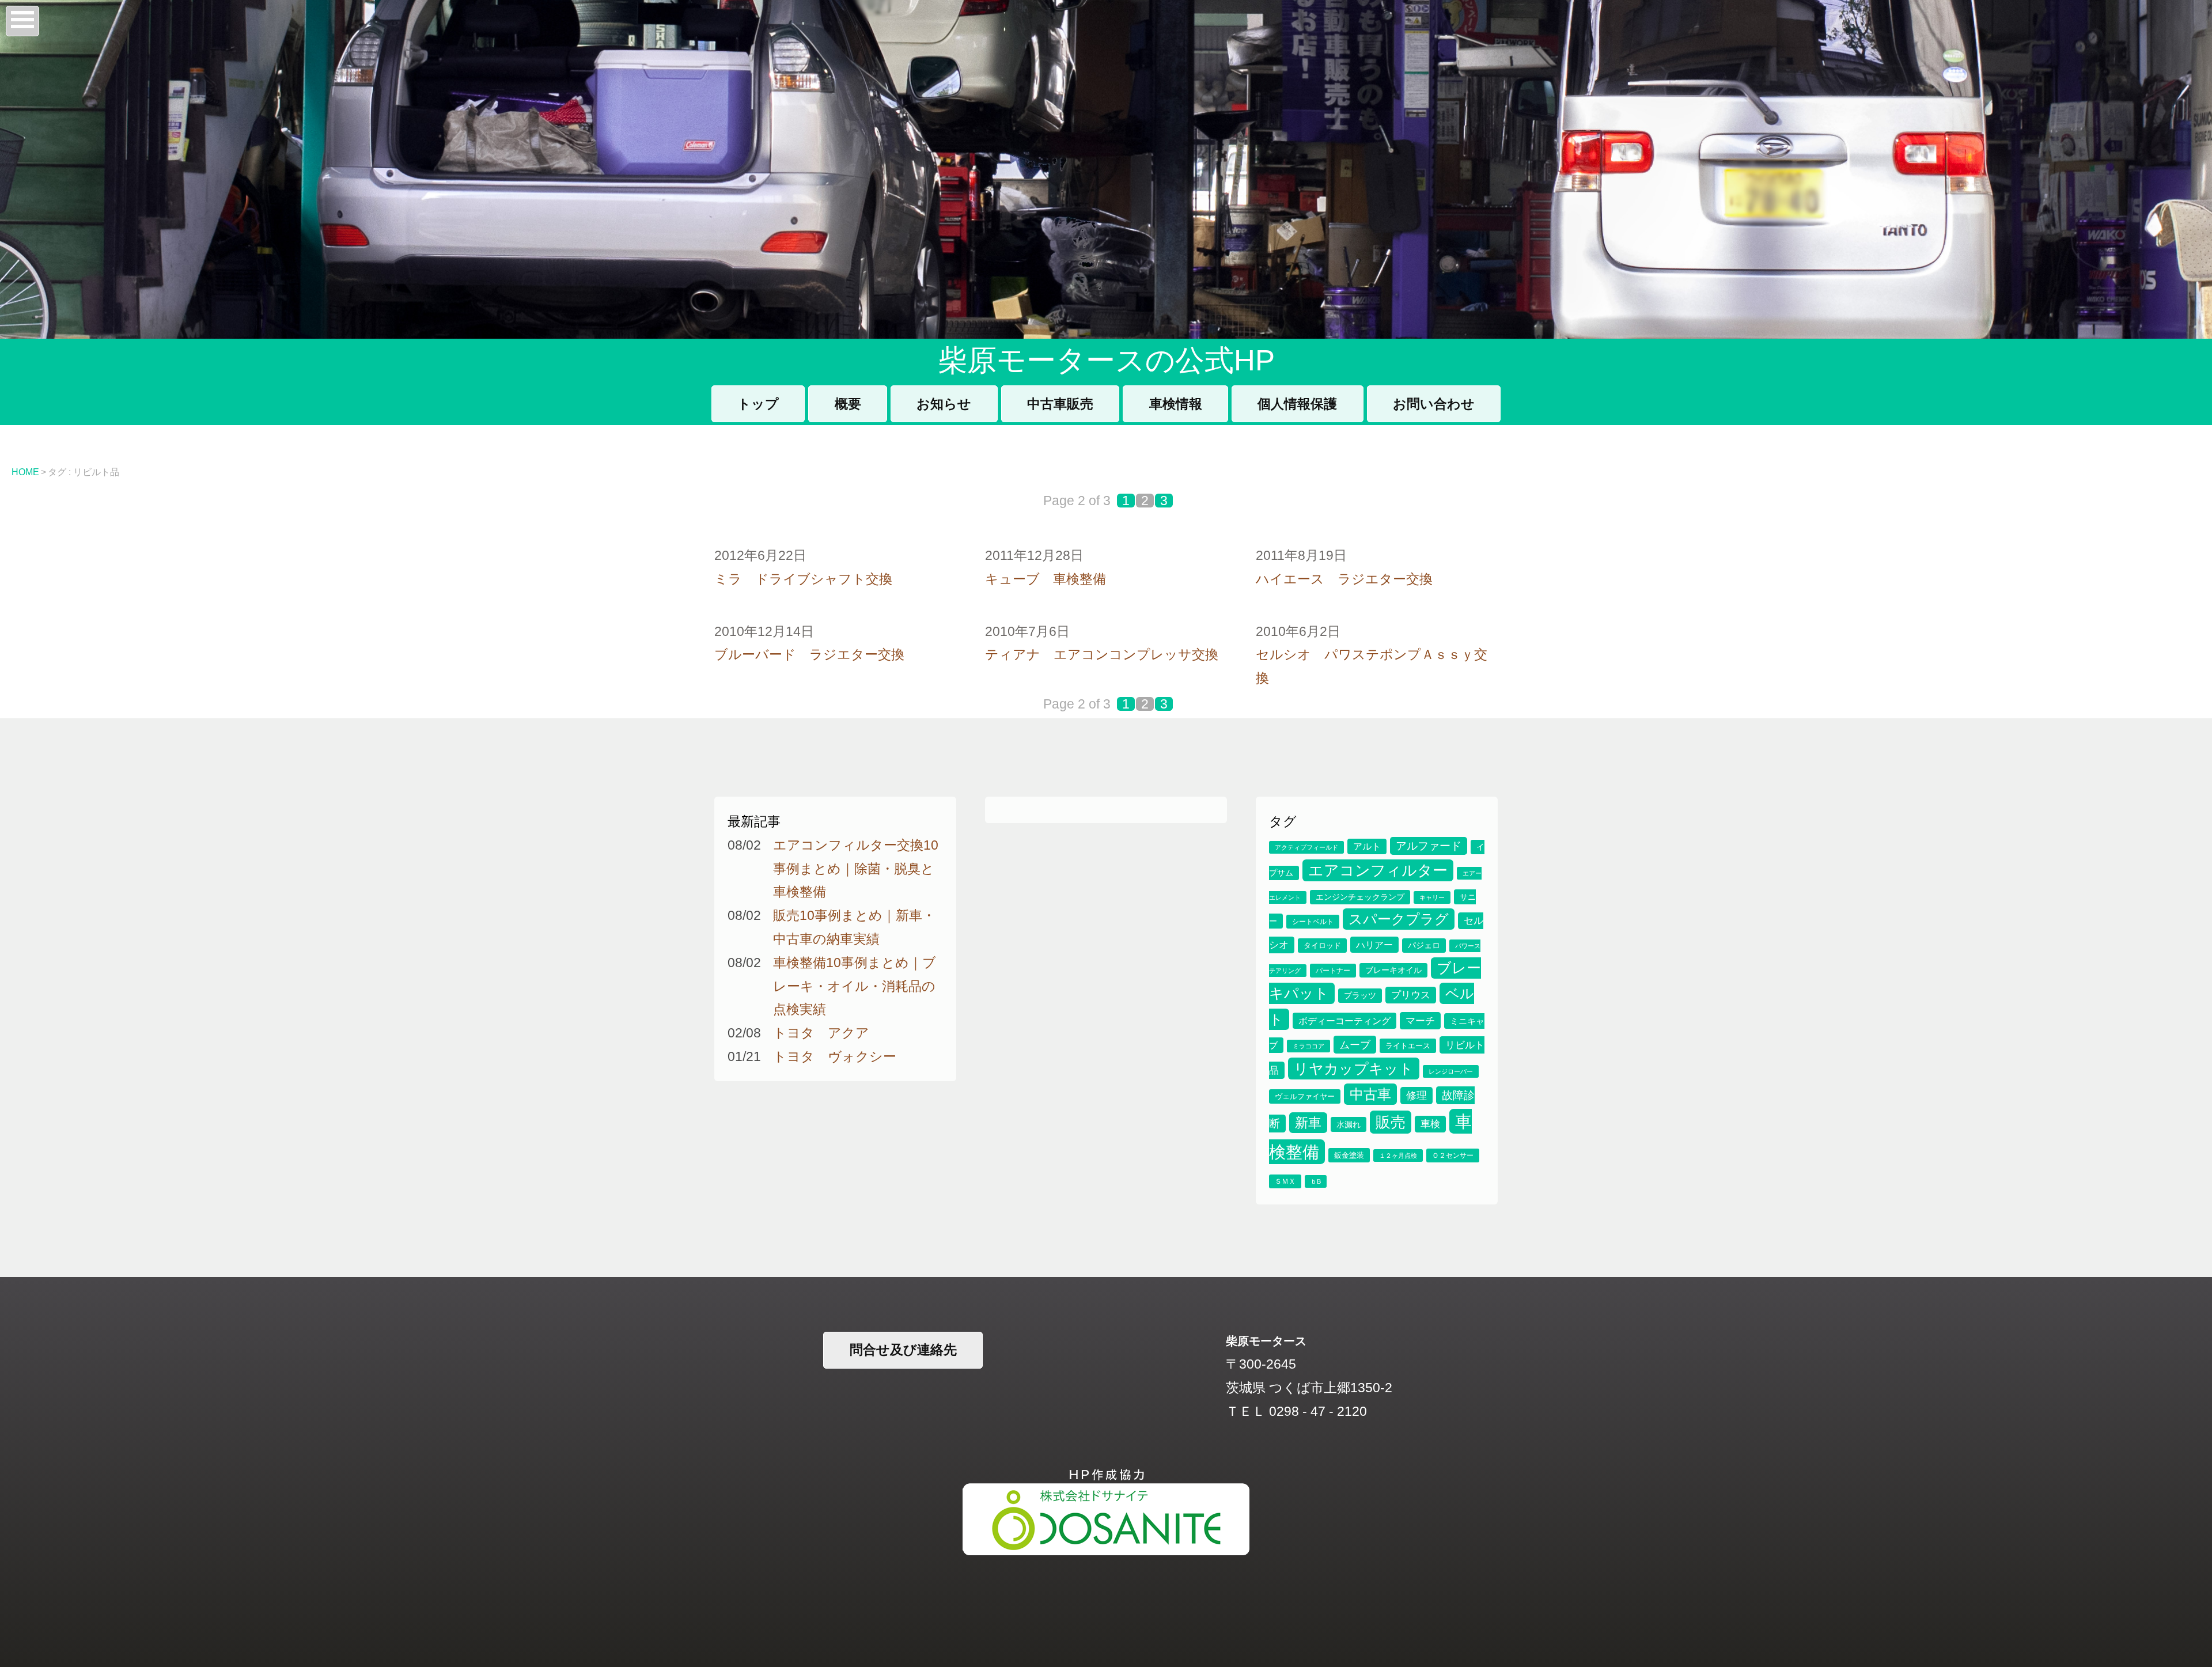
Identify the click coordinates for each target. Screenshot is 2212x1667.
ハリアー (1374, 945)
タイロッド (1322, 946)
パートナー (1333, 971)
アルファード (1429, 846)
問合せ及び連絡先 (903, 1350)
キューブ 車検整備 (1046, 579)
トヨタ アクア (821, 1033)
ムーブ (1355, 1045)
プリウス (1411, 995)
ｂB (1316, 1181)
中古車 (1370, 1094)
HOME (25, 472)
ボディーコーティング (1344, 1021)
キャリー (1432, 897)
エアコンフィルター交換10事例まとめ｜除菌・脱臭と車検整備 (856, 869)
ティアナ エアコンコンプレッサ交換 (1102, 654)
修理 (1416, 1096)
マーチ (1420, 1021)
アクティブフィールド (1306, 847)
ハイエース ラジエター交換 (1344, 579)
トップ (758, 404)
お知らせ (944, 404)
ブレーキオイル (1393, 970)
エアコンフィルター (1378, 870)
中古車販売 (1060, 404)
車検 (1430, 1124)
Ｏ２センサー (1453, 1155)
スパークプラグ (1399, 919)
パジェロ (1424, 946)
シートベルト (1313, 922)
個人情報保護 (1297, 404)
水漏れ (1349, 1124)
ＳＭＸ (1285, 1181)
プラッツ (1360, 996)
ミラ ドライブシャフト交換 (803, 579)
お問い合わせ (1434, 404)
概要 (848, 404)
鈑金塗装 (1349, 1155)
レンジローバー (1451, 1071)
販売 (1391, 1122)
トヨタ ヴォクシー (835, 1056)
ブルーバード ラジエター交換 (809, 654)
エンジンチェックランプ (1360, 897)
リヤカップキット (1354, 1069)
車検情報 (1176, 404)
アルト (1367, 846)
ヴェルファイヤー (1305, 1096)
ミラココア (1308, 1046)
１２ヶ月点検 (1398, 1155)
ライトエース (1408, 1046)
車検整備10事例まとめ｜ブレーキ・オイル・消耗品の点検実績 (855, 986)
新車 (1308, 1123)
